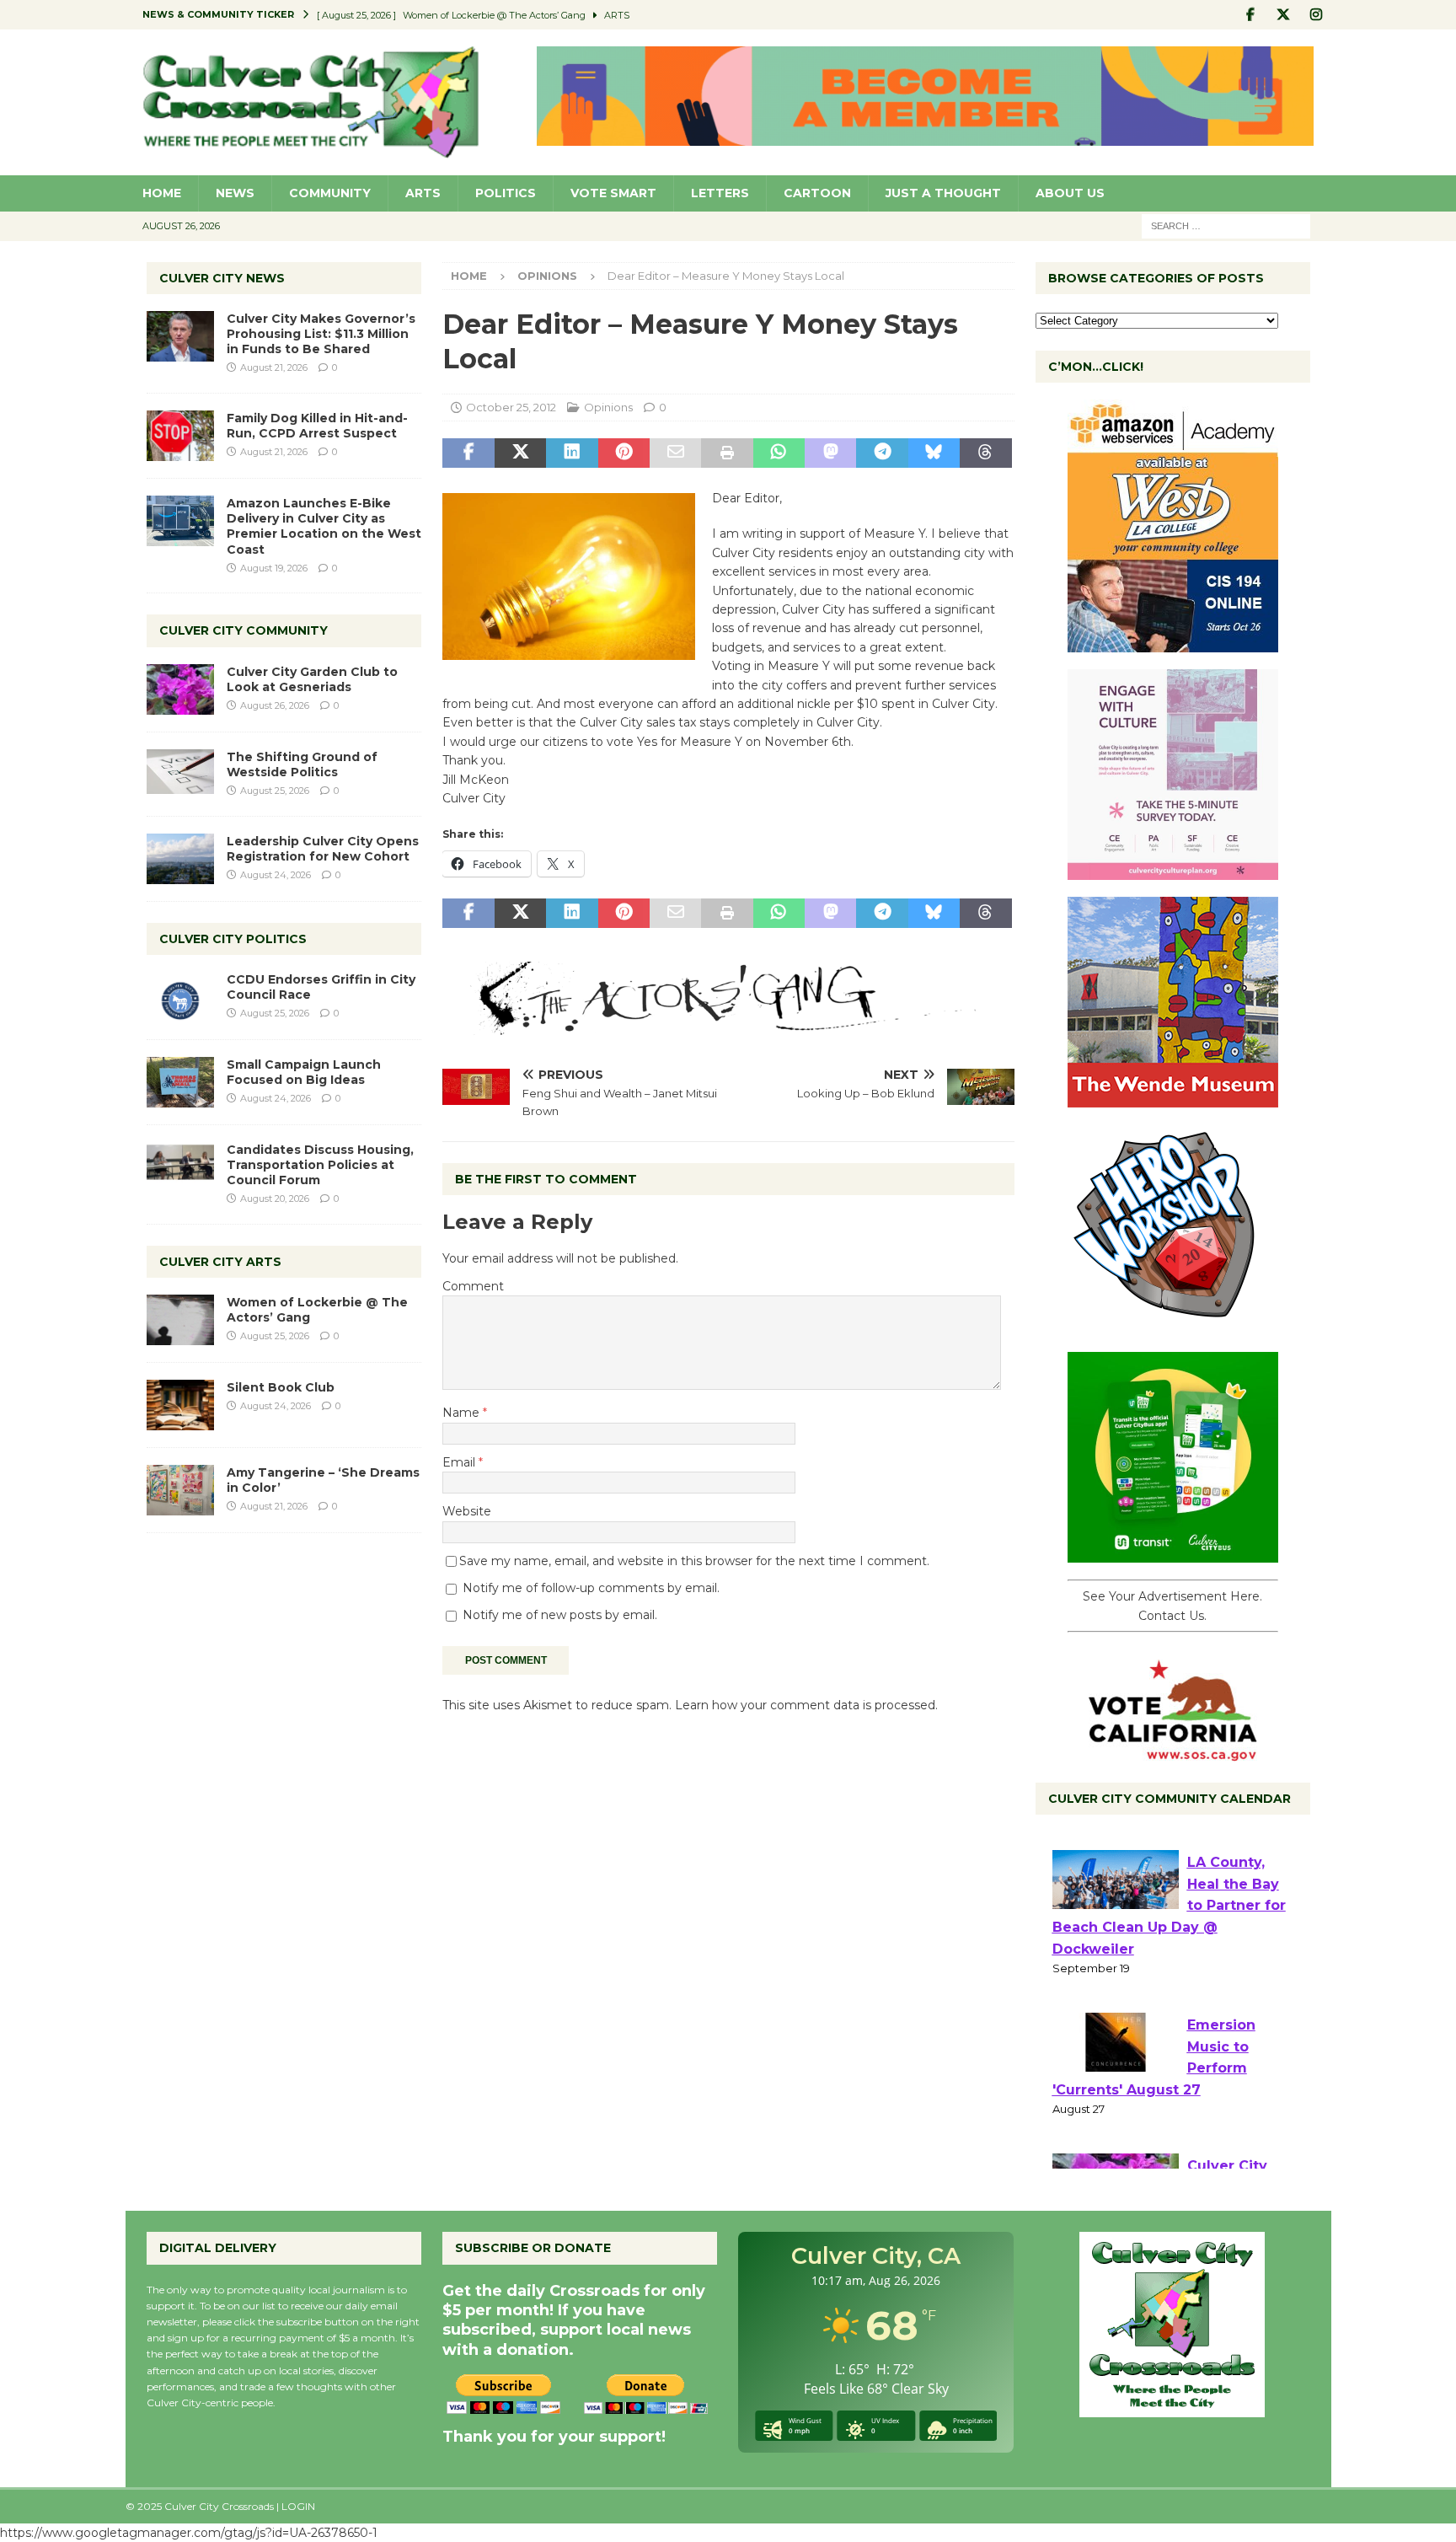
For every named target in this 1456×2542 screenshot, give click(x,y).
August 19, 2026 (274, 568)
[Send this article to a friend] (675, 453)
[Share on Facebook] (468, 453)
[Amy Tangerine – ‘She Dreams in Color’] (180, 1490)
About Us (1070, 193)
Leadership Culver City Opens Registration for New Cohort (323, 849)
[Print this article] (727, 453)
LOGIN (298, 2506)
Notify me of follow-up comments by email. (591, 1588)
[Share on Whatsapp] (779, 453)
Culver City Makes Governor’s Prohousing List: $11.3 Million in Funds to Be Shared (321, 334)
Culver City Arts (220, 1262)
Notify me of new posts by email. (560, 1615)
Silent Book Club (281, 1387)
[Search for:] (1226, 225)
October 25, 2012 (511, 407)
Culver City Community (244, 630)
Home (162, 193)
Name (463, 1413)
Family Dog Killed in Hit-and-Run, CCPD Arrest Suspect (317, 426)
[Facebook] (1251, 15)
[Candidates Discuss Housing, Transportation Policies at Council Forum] (180, 1167)
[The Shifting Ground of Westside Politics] (180, 772)
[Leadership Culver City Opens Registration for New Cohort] (180, 859)
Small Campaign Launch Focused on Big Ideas (304, 1072)
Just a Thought (943, 193)
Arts (423, 193)
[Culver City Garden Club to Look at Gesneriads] (180, 689)
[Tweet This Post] (520, 453)
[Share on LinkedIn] (572, 453)
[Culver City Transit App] (1173, 1553)
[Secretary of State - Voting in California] (1173, 1752)
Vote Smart (613, 193)
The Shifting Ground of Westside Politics (302, 764)
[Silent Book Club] (180, 1405)
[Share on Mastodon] (830, 453)
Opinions (608, 407)
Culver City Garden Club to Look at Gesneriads (312, 679)
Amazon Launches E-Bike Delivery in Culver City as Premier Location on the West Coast (324, 526)
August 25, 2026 (275, 791)
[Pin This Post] (624, 453)
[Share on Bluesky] (934, 453)
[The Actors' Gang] (728, 1026)
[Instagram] (1317, 15)
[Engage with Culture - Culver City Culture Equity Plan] (1173, 871)
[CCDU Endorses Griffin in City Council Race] (180, 997)
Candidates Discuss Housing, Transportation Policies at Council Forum (320, 1165)
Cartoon (817, 193)
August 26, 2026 (275, 705)
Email (460, 1462)
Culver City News (222, 278)
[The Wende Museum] (1173, 1098)
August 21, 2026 (274, 367)
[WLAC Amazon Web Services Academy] (1173, 643)
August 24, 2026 (276, 875)
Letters (720, 193)
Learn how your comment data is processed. (806, 1705)
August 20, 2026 (275, 1199)
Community (330, 193)
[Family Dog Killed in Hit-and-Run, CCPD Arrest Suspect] (180, 436)
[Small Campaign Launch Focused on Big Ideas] (180, 1082)
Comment (473, 1286)
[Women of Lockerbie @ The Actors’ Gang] (180, 1320)
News (235, 193)
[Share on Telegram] (882, 453)
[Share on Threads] (985, 453)
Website (467, 1511)
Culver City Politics (233, 939)
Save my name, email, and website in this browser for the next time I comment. (694, 1561)
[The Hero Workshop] (1173, 1326)
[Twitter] (1284, 15)
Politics (506, 193)
